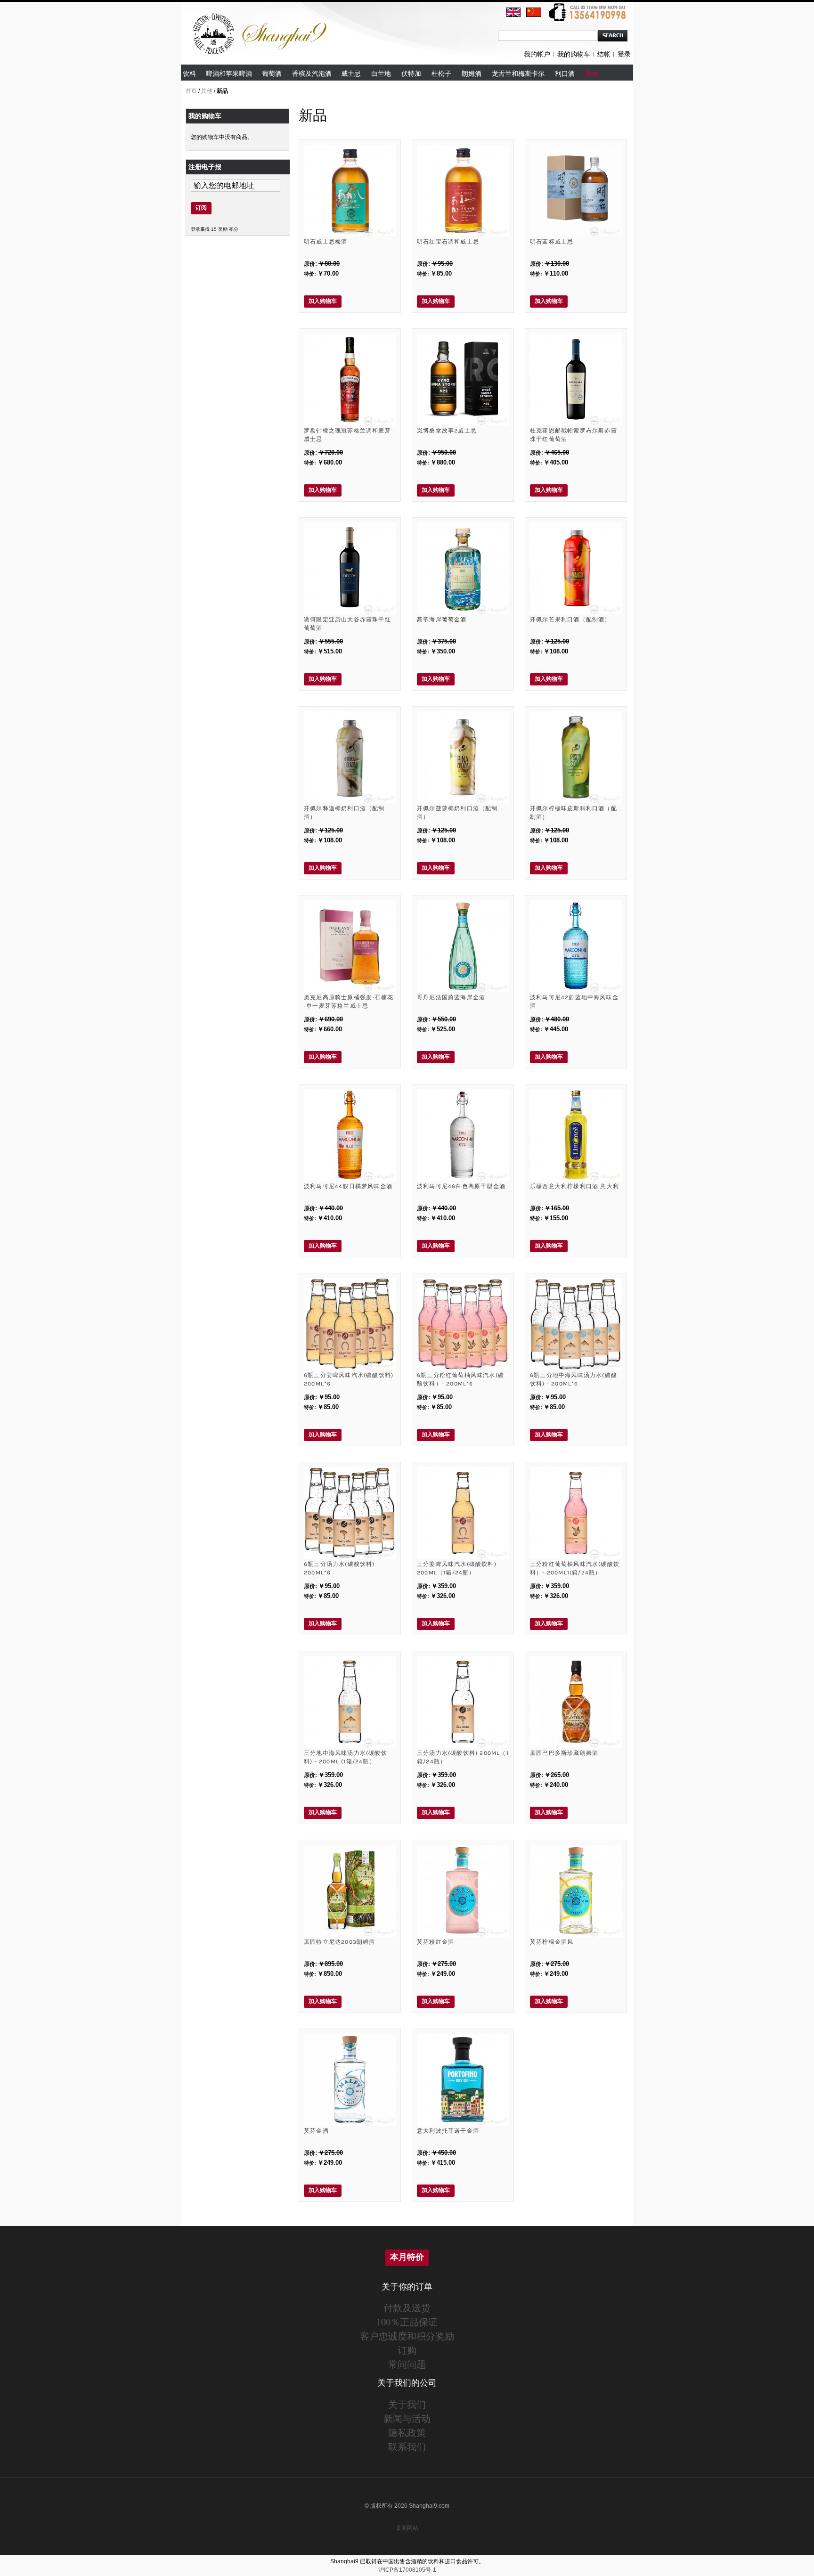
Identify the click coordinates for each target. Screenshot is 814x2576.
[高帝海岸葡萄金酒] (463, 568)
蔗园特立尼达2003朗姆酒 (340, 1942)
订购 (407, 2350)
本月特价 (407, 2257)
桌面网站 (407, 2528)
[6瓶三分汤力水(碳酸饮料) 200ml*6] (350, 1513)
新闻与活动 (407, 2418)
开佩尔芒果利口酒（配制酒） (570, 620)
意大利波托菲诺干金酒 (448, 2131)
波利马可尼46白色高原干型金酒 (461, 1186)
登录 (624, 54)
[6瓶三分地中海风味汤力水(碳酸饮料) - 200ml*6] (576, 1324)
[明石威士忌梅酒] (350, 191)
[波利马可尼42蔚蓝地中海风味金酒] (576, 946)
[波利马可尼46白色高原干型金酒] (463, 1135)
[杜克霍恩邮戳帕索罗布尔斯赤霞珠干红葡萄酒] (576, 379)
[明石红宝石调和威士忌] (463, 191)
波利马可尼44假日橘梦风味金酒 (348, 1186)
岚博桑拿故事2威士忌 (447, 431)
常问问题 (407, 2364)
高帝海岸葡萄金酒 (442, 620)
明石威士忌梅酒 (326, 242)
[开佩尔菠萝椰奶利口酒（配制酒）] (463, 757)
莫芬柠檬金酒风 (552, 1942)
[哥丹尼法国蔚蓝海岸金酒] (463, 946)
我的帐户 (537, 54)
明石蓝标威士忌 (552, 242)
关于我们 (407, 2404)
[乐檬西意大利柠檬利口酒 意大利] (576, 1135)
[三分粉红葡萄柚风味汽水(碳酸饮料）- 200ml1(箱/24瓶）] (576, 1513)
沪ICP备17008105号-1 (407, 2570)
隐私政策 (407, 2433)
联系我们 (407, 2447)
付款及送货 (407, 2308)
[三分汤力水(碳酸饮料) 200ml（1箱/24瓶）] (463, 1702)
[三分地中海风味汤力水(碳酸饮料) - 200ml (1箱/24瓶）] (350, 1702)
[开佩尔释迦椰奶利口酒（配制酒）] (350, 757)
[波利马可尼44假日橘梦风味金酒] (350, 1135)
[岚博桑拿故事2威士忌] (463, 379)
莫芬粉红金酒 (435, 1942)
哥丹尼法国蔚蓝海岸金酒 (451, 997)
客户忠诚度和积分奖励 (407, 2336)
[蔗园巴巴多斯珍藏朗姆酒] (576, 1702)
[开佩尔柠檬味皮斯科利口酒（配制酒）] (576, 757)
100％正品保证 (407, 2322)
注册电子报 (205, 167)
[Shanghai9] (261, 18)
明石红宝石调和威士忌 (448, 242)
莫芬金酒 (316, 2131)
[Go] (613, 36)
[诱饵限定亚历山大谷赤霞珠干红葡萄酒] (350, 568)
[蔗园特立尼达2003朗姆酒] (350, 1891)
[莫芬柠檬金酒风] (576, 1891)
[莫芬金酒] (350, 2080)
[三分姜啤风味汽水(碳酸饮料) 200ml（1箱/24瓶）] (463, 1513)
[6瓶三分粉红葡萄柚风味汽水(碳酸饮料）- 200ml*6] (463, 1324)
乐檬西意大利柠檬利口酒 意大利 (574, 1186)
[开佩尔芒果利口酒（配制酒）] (576, 568)
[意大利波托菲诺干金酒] (463, 2080)
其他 (207, 91)
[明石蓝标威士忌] (576, 191)
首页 (191, 91)
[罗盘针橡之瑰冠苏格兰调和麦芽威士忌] (350, 379)
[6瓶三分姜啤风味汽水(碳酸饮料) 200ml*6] (350, 1324)
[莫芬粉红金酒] (463, 1891)
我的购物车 (574, 54)
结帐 (604, 54)
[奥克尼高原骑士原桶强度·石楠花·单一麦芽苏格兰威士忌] (350, 946)
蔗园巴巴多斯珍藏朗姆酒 (564, 1753)
